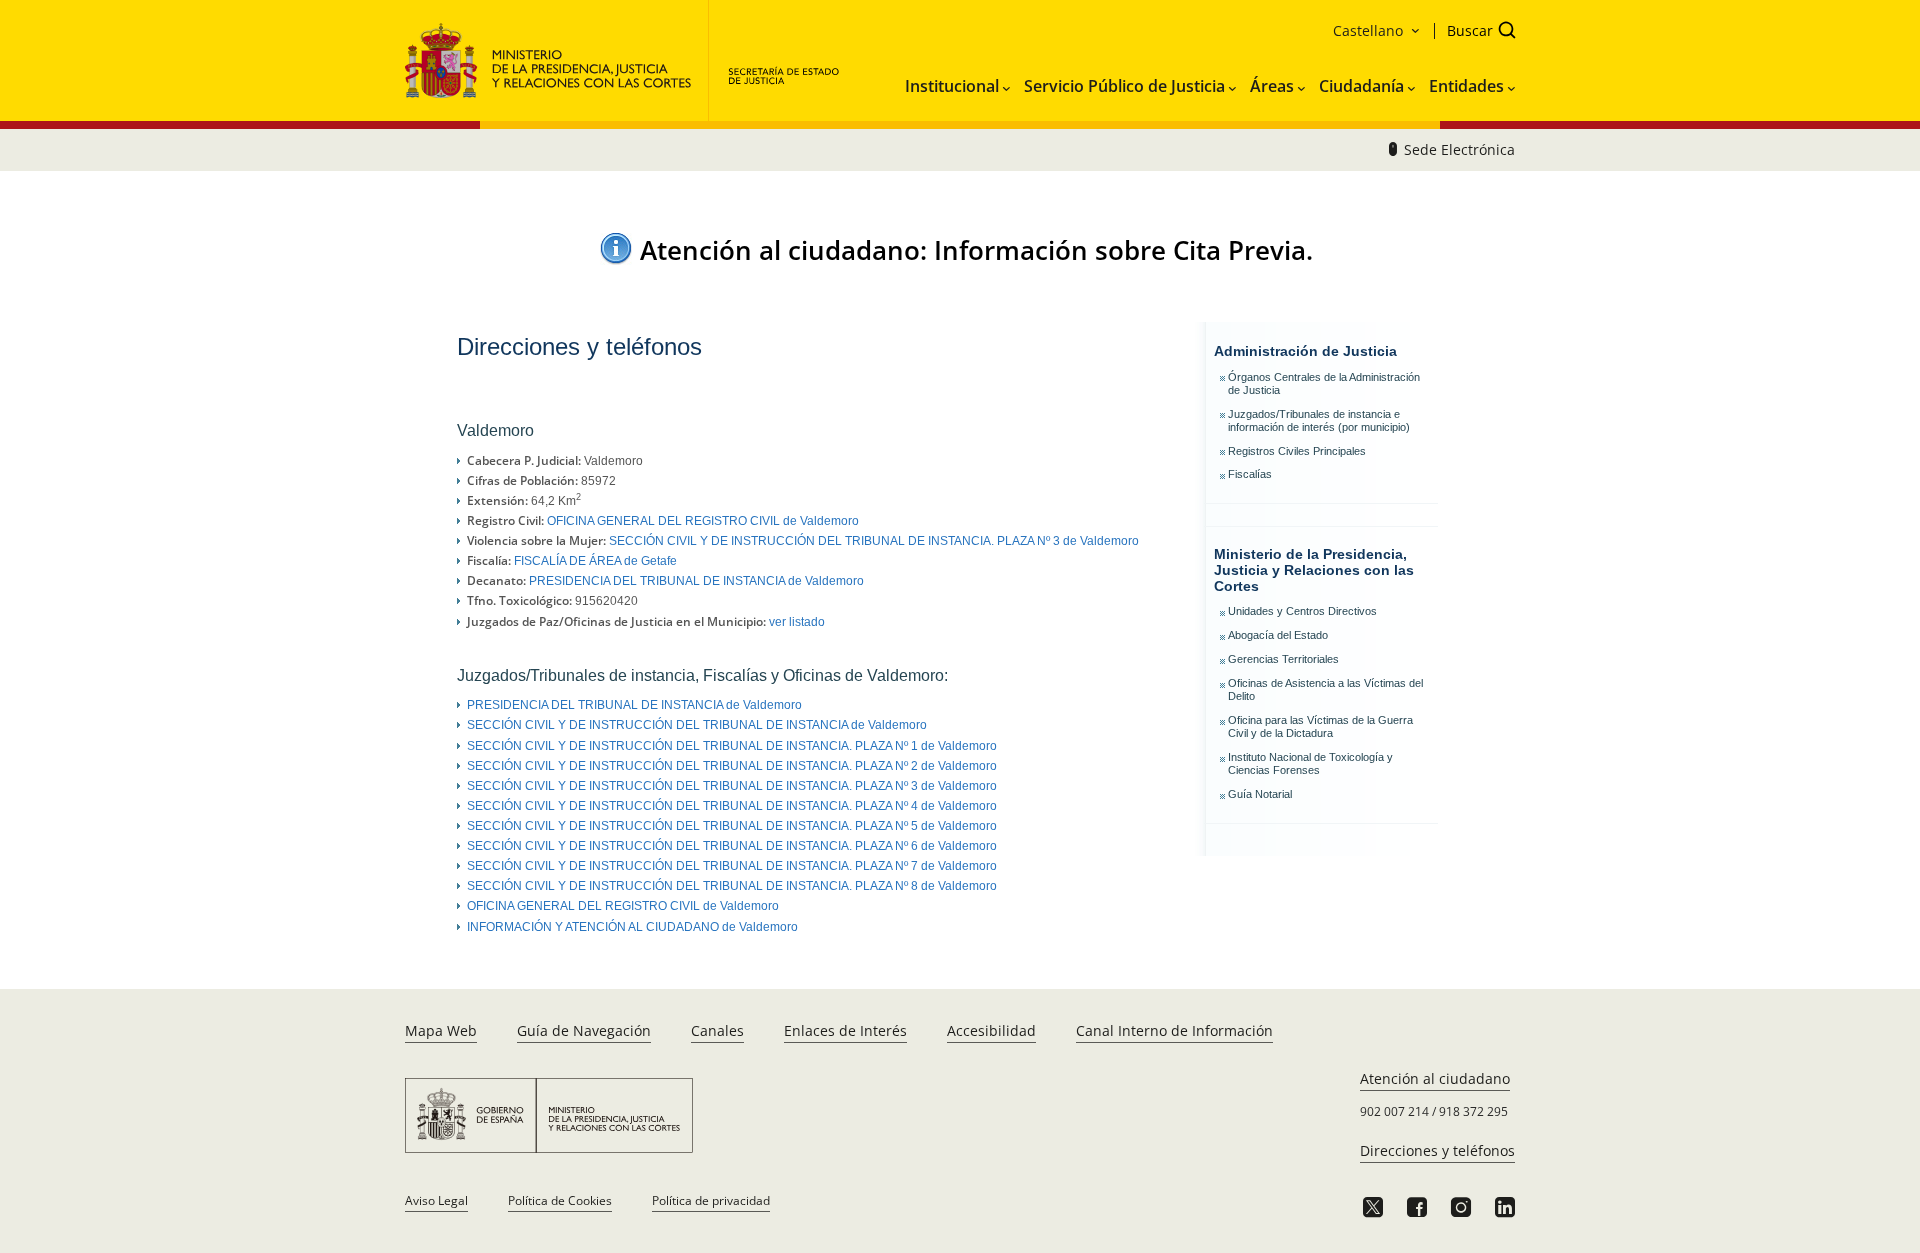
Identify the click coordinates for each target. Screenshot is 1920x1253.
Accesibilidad (991, 1030)
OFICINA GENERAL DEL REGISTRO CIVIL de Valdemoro (703, 521)
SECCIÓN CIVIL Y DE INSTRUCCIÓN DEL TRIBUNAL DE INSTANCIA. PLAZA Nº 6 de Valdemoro (732, 846)
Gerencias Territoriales (1283, 659)
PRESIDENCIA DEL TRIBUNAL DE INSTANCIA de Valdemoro (696, 581)
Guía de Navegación (584, 1030)
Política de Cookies (560, 1200)
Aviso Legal (436, 1200)
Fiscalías (1250, 474)
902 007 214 (1394, 1111)
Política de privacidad (711, 1200)
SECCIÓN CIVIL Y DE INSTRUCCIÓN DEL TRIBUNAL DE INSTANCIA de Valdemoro (697, 725)
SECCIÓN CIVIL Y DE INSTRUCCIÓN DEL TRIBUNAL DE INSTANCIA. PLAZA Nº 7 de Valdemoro (732, 866)
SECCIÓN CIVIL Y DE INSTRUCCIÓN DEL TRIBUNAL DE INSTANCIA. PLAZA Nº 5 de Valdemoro (732, 826)
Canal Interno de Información (1174, 1030)
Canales (717, 1030)
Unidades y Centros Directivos (1302, 611)
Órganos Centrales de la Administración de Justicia (1324, 383)
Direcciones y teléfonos (1437, 1150)
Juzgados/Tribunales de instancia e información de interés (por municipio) (1319, 420)
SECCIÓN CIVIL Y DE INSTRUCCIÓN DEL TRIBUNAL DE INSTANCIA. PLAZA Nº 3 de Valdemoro (874, 541)
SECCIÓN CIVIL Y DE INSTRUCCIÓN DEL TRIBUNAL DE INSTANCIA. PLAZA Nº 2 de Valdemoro (732, 766)
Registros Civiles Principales (1297, 451)
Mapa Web (441, 1030)
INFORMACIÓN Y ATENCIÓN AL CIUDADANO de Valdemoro (632, 927)
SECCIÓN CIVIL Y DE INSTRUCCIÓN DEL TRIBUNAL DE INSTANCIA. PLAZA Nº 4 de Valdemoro (732, 806)
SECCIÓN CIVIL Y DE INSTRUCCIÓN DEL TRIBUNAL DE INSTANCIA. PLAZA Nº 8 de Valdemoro (732, 886)
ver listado (797, 622)
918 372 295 (1473, 1111)
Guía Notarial (1260, 794)
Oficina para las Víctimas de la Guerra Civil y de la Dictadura (1320, 726)
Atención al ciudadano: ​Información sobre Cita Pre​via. (976, 250)
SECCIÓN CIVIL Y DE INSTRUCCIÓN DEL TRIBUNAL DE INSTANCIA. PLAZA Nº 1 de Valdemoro (732, 746)
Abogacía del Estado (1278, 635)
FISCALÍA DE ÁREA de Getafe (595, 561)
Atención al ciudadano (1435, 1078)
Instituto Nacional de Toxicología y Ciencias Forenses (1310, 763)
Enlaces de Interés (845, 1030)
